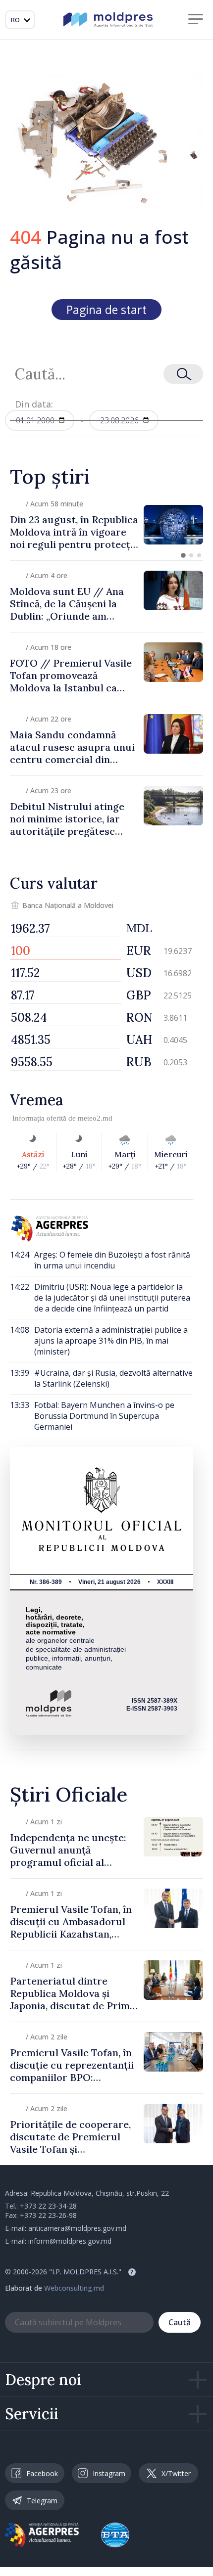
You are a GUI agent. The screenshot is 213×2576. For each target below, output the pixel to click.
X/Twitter (176, 2473)
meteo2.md (95, 1118)
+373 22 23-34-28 (48, 2206)
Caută (180, 2322)
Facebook (42, 2473)
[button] (183, 555)
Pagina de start (106, 310)
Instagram (109, 2473)
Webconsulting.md (74, 2288)
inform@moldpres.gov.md (70, 2241)
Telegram (42, 2501)
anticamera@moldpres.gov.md (77, 2228)
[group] (106, 525)
